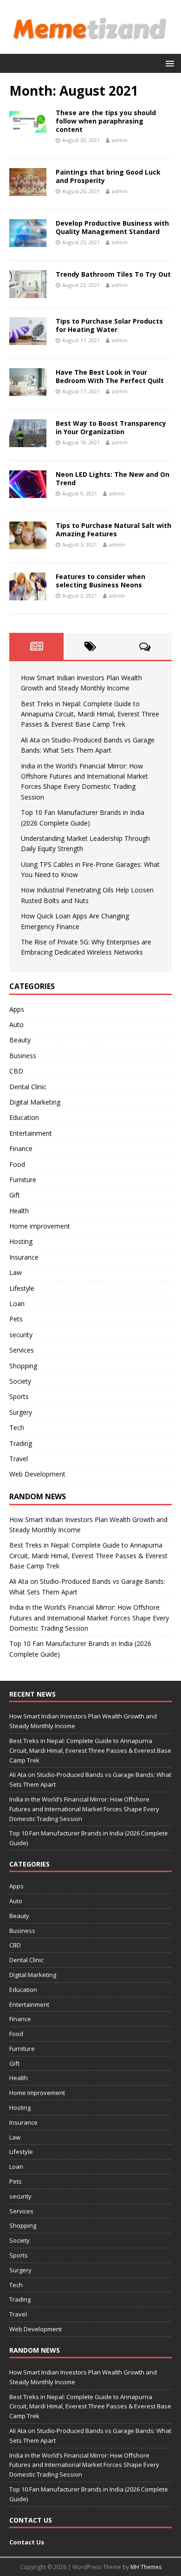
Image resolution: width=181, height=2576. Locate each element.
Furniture (23, 1180)
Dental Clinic (28, 1087)
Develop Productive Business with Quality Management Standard (112, 227)
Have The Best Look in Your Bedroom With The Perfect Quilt (110, 376)
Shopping (23, 1366)
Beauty (20, 1040)
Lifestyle (22, 1288)
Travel (19, 1459)
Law (16, 1272)
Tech (17, 1428)
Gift (15, 1195)
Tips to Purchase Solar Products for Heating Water (109, 325)
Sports (19, 1396)
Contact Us (27, 2542)
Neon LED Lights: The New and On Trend (113, 478)
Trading (21, 1443)
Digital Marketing (35, 1102)
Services (22, 1350)
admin (120, 140)
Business (23, 1056)
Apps (17, 1009)
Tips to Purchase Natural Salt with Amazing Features (113, 530)
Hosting (21, 1241)
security (21, 1335)
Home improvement (40, 1226)
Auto (16, 1025)
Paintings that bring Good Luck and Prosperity (108, 176)
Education (24, 1117)
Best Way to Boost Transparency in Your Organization (111, 427)
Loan (17, 1304)
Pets (16, 1319)
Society (20, 1381)
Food (17, 1164)
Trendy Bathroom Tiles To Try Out (113, 274)
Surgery (21, 1412)
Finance (21, 1148)
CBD (16, 1071)
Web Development (37, 1474)
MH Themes (146, 2567)
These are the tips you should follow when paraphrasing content (106, 121)
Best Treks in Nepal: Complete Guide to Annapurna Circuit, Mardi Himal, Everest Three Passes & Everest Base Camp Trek (90, 714)
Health (19, 1211)
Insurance (24, 1257)
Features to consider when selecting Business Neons (100, 581)
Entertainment (31, 1133)
